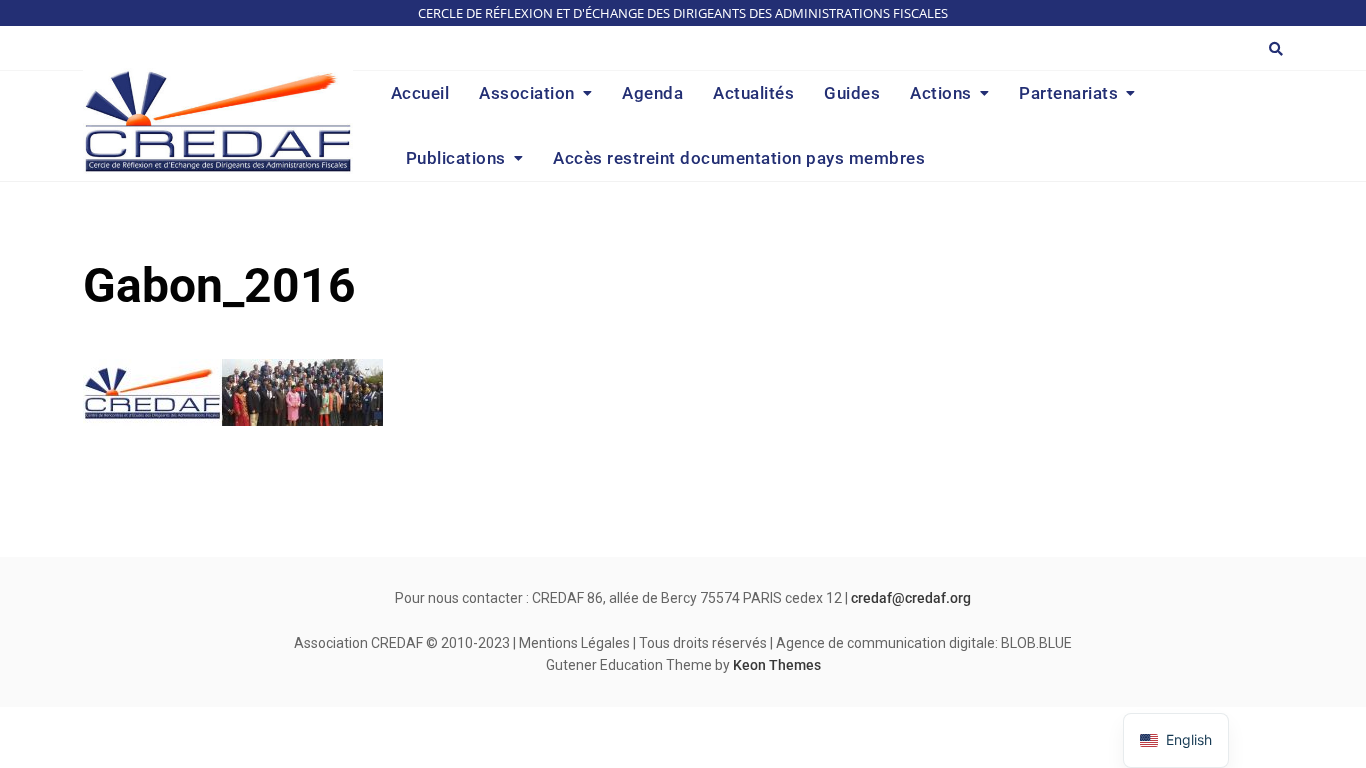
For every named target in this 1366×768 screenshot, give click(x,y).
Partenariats (1068, 93)
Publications (456, 158)
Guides (852, 93)
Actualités (753, 93)
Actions (941, 93)
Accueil (420, 93)
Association (527, 93)
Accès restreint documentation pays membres (739, 158)
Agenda (652, 93)
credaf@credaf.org (911, 598)
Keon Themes (777, 665)
